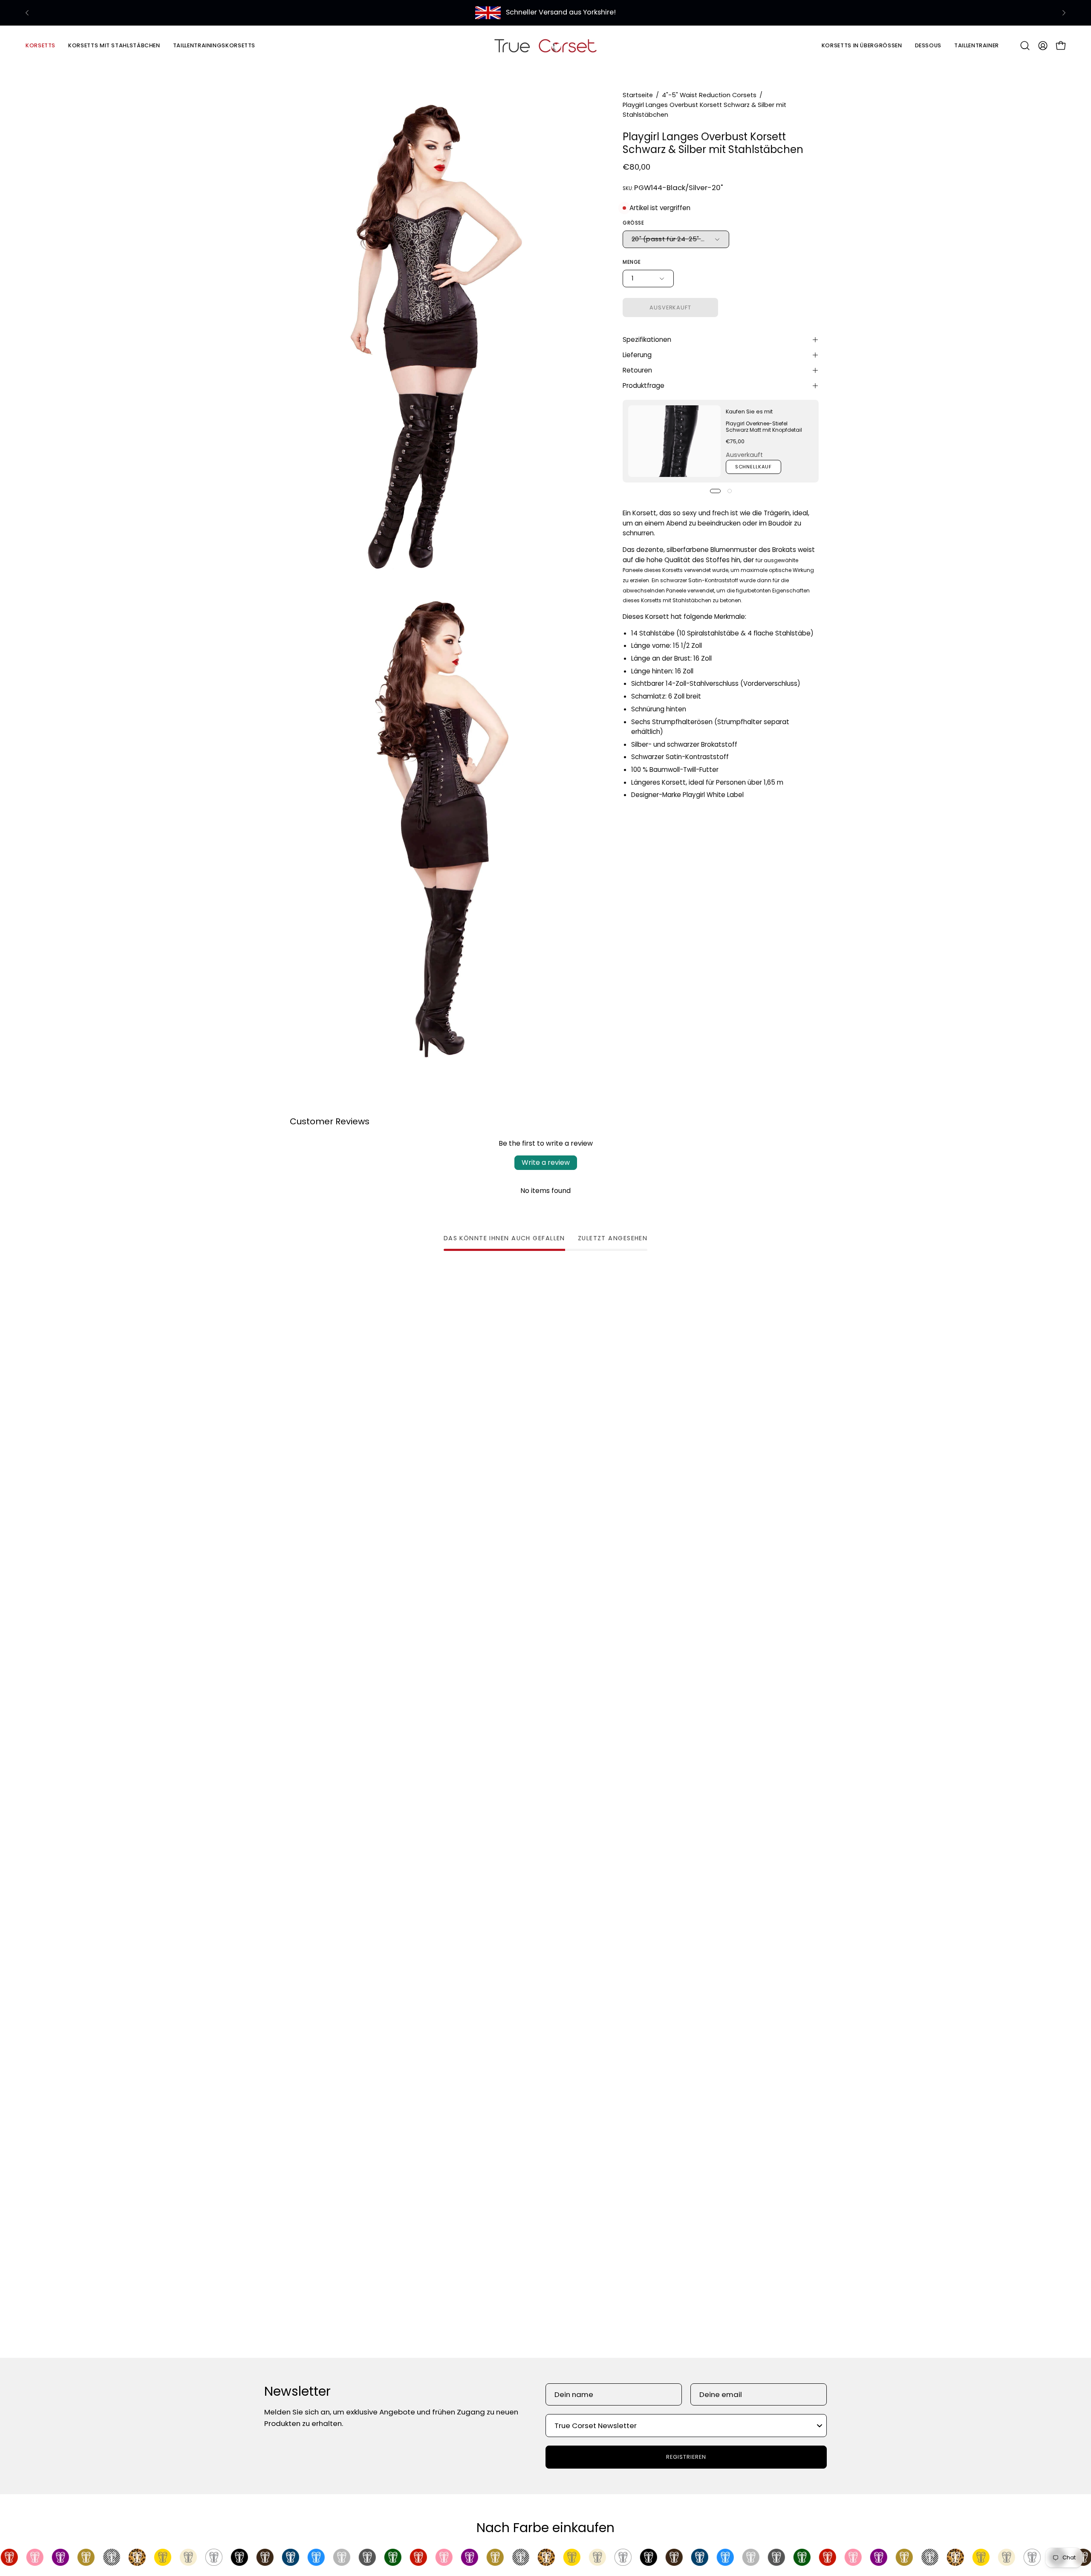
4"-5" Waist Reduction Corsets (709, 95)
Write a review (546, 1162)
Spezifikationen (647, 339)
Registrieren (686, 2457)
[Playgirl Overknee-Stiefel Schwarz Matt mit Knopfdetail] (674, 441)
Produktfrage (644, 386)
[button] (114, 45)
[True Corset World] (545, 45)
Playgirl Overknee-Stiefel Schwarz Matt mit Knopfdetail (764, 427)
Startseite (638, 95)
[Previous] (27, 13)
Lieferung (637, 355)
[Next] (1064, 13)
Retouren (637, 370)
